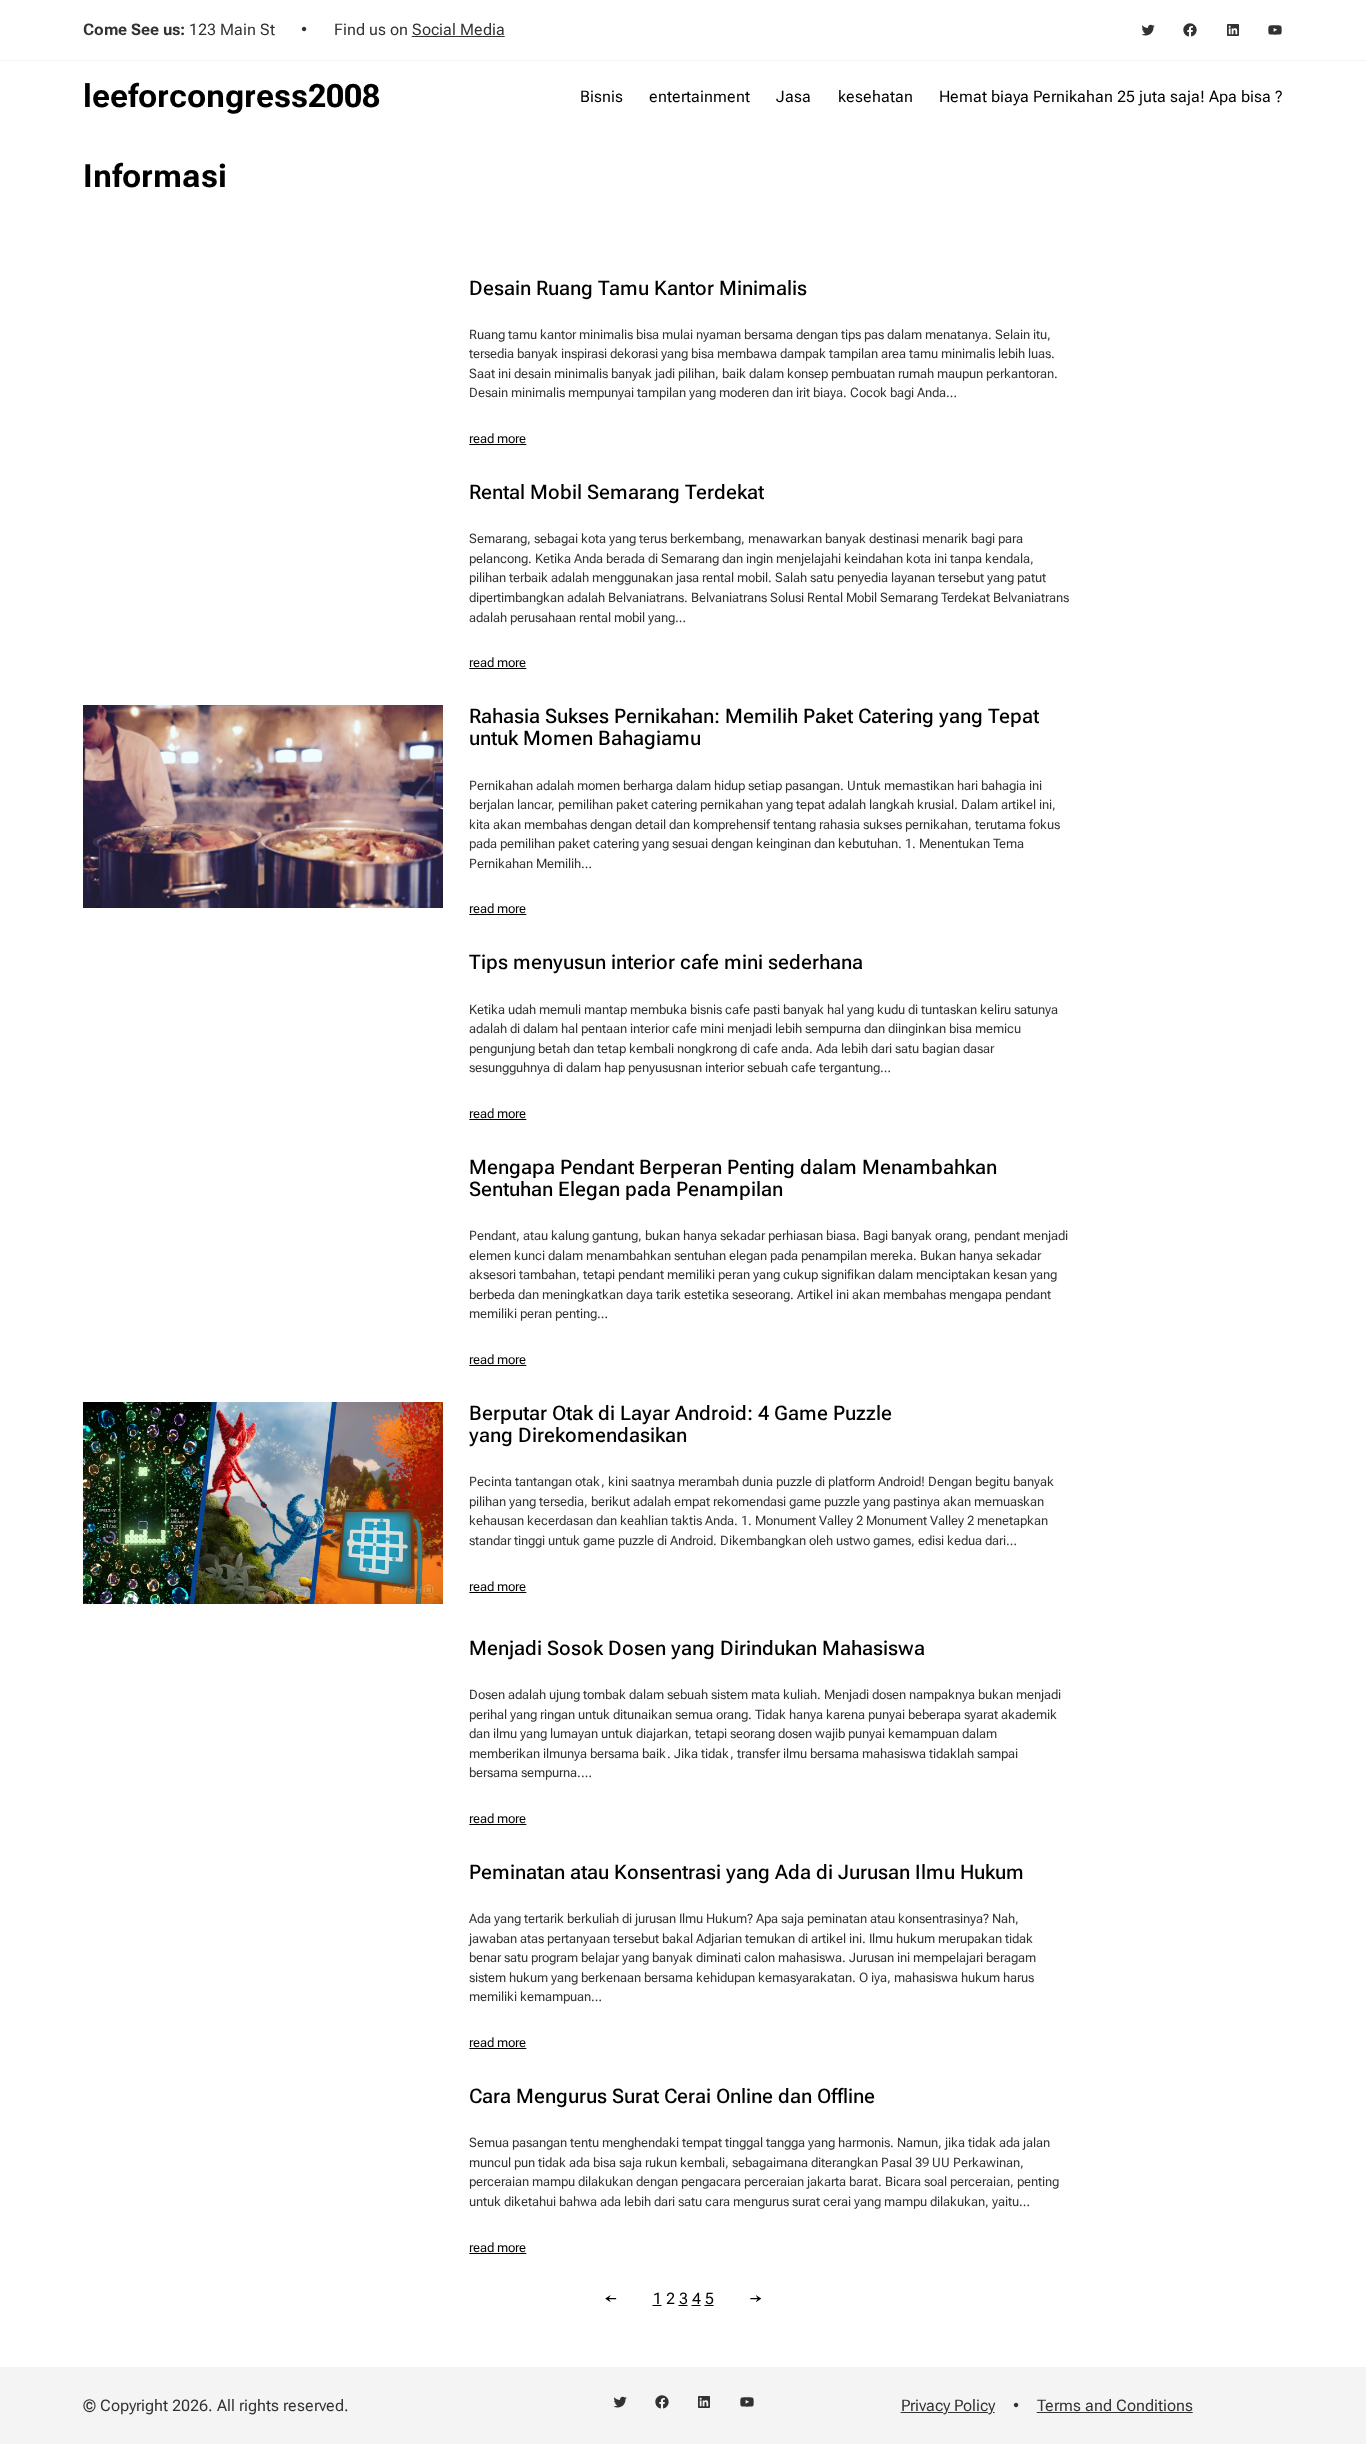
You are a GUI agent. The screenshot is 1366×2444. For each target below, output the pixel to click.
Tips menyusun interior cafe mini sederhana (666, 962)
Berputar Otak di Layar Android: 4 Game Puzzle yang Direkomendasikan (680, 1424)
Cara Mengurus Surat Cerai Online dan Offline (672, 2096)
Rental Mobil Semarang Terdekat (616, 492)
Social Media (458, 29)
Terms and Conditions (1115, 2405)
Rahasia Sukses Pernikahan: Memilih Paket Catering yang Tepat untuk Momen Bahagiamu (754, 727)
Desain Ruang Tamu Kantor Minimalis (638, 288)
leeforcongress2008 (231, 96)
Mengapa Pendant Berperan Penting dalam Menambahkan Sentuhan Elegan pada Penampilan (733, 1178)
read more (497, 438)
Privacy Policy (948, 2405)
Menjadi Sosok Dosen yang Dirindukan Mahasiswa (697, 1648)
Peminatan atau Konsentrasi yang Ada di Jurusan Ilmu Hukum (746, 1872)
